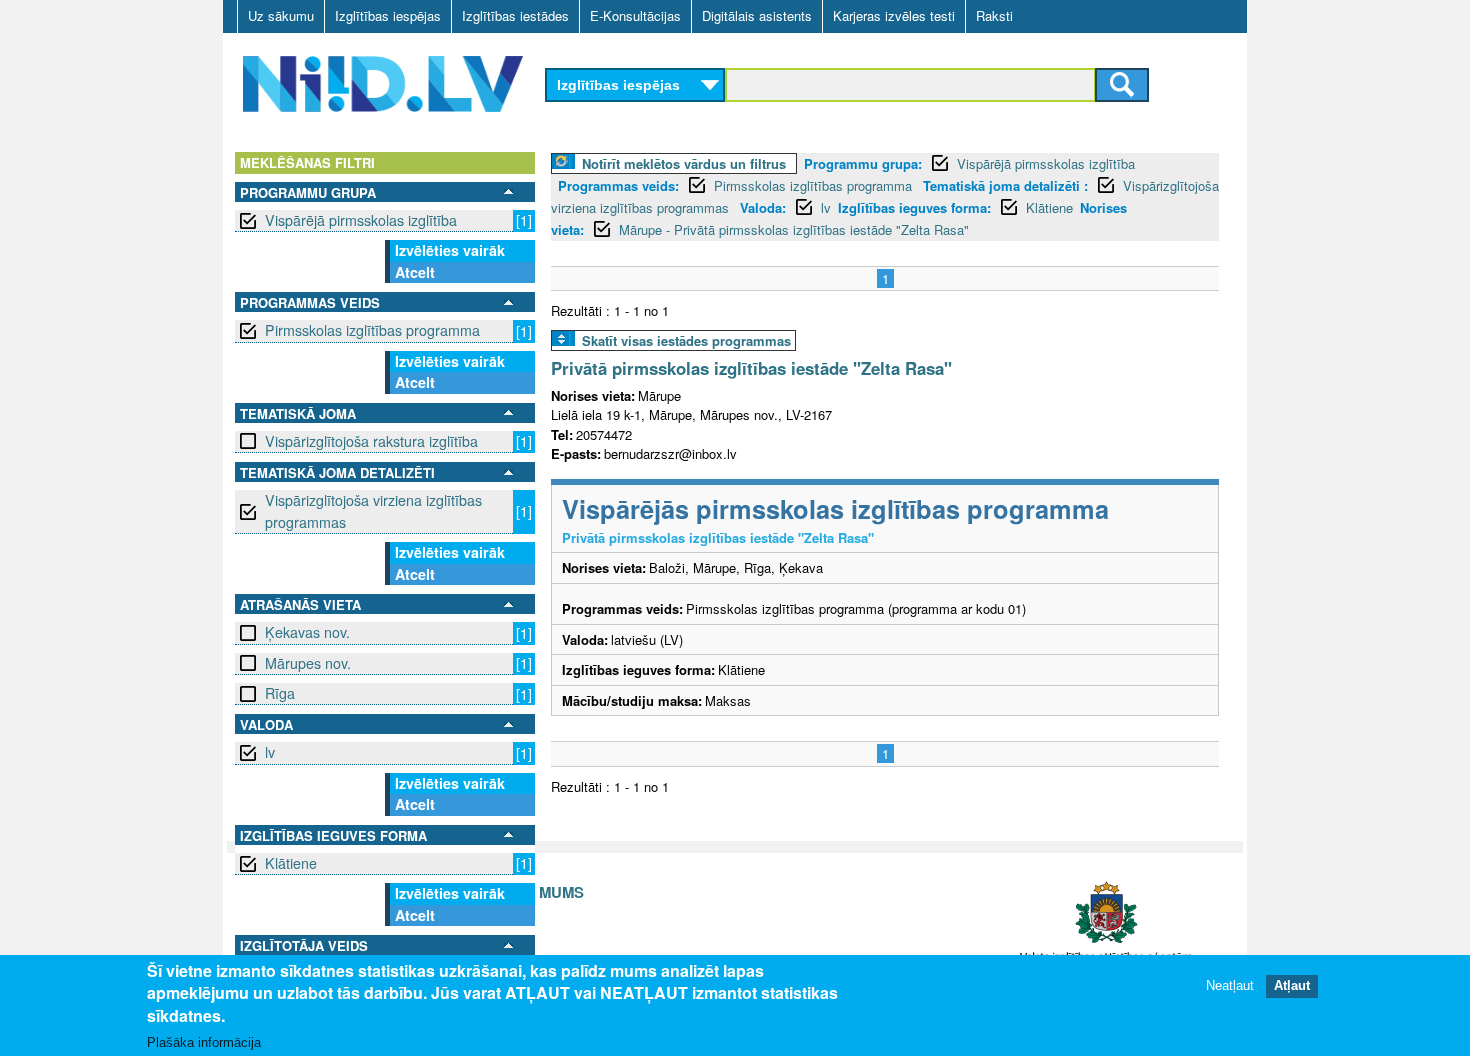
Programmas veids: (618, 185)
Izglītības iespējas (388, 15)
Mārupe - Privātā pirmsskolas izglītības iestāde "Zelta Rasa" (794, 229)
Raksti (994, 15)
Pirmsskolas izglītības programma (372, 330)
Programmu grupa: (863, 163)
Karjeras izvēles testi (894, 15)
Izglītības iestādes (515, 15)
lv (270, 752)
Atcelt (415, 272)
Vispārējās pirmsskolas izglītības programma (835, 508)
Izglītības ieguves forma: (914, 207)
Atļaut (1292, 985)
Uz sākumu (281, 15)
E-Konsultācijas (635, 15)
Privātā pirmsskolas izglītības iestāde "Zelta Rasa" (751, 368)
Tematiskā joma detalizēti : (1005, 185)
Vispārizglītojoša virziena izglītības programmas (373, 510)
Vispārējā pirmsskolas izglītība (361, 220)
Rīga (280, 693)
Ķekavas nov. (307, 632)
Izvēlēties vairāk (450, 250)
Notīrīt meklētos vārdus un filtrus (684, 163)
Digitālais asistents (757, 15)
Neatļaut (1230, 985)
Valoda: (763, 207)
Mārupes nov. (308, 663)
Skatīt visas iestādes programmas (686, 340)
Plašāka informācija (204, 1042)
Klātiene (291, 863)
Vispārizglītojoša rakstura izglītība (371, 441)
